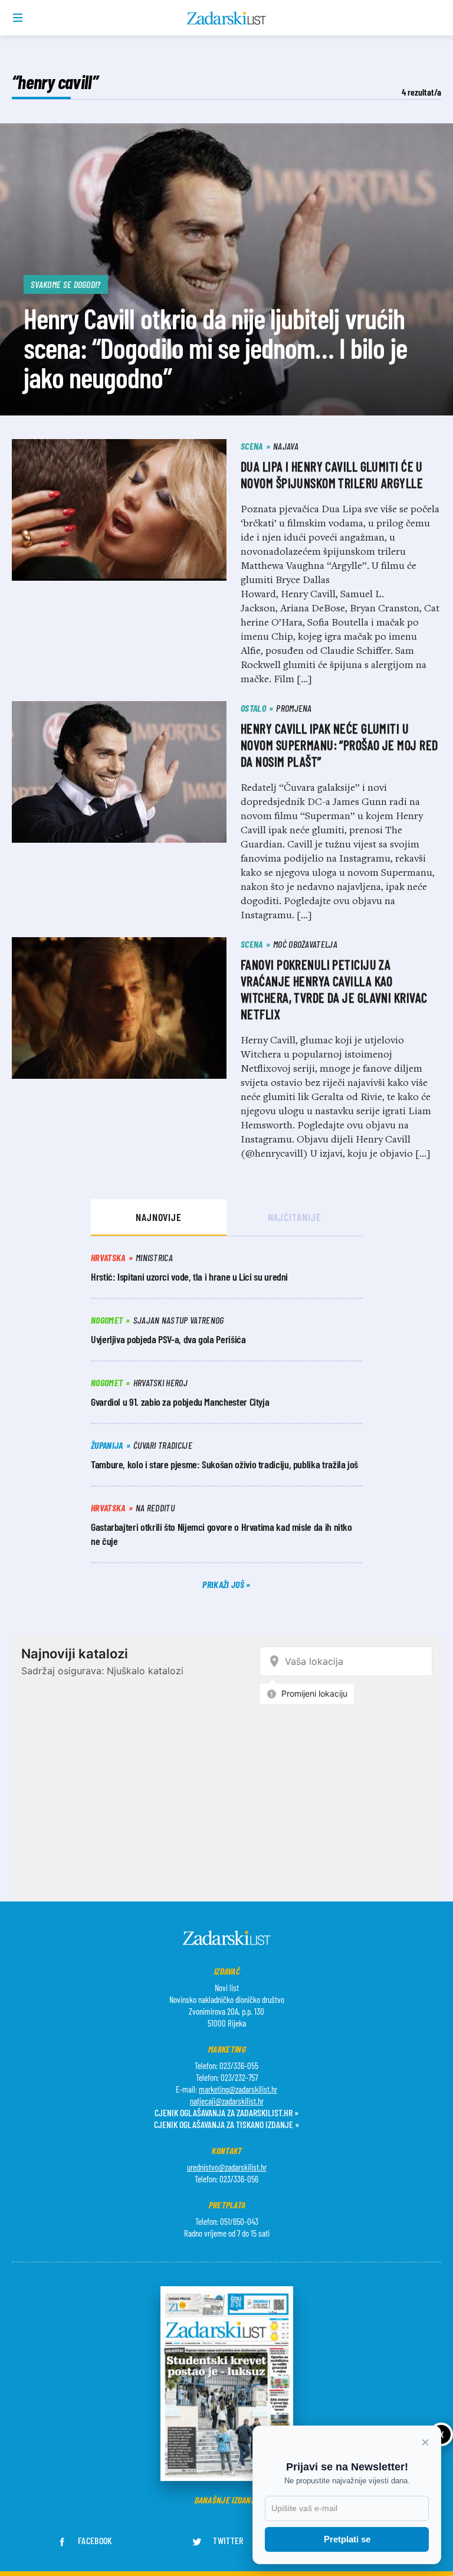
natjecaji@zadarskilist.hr (227, 2101)
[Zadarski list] (227, 18)
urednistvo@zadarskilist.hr (227, 2167)
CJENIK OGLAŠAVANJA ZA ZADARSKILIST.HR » (226, 2112)
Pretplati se (347, 2539)
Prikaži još (224, 1584)
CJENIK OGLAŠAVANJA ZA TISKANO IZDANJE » (226, 2124)
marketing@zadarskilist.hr (238, 2089)
